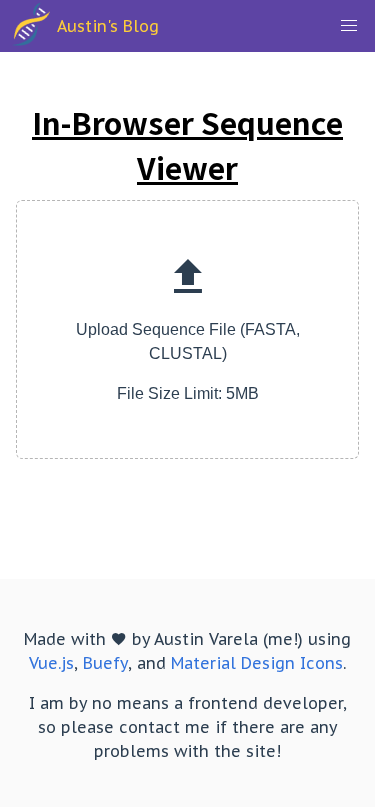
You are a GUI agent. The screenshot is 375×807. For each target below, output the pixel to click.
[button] (349, 26)
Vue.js (51, 663)
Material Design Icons (257, 663)
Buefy (105, 663)
